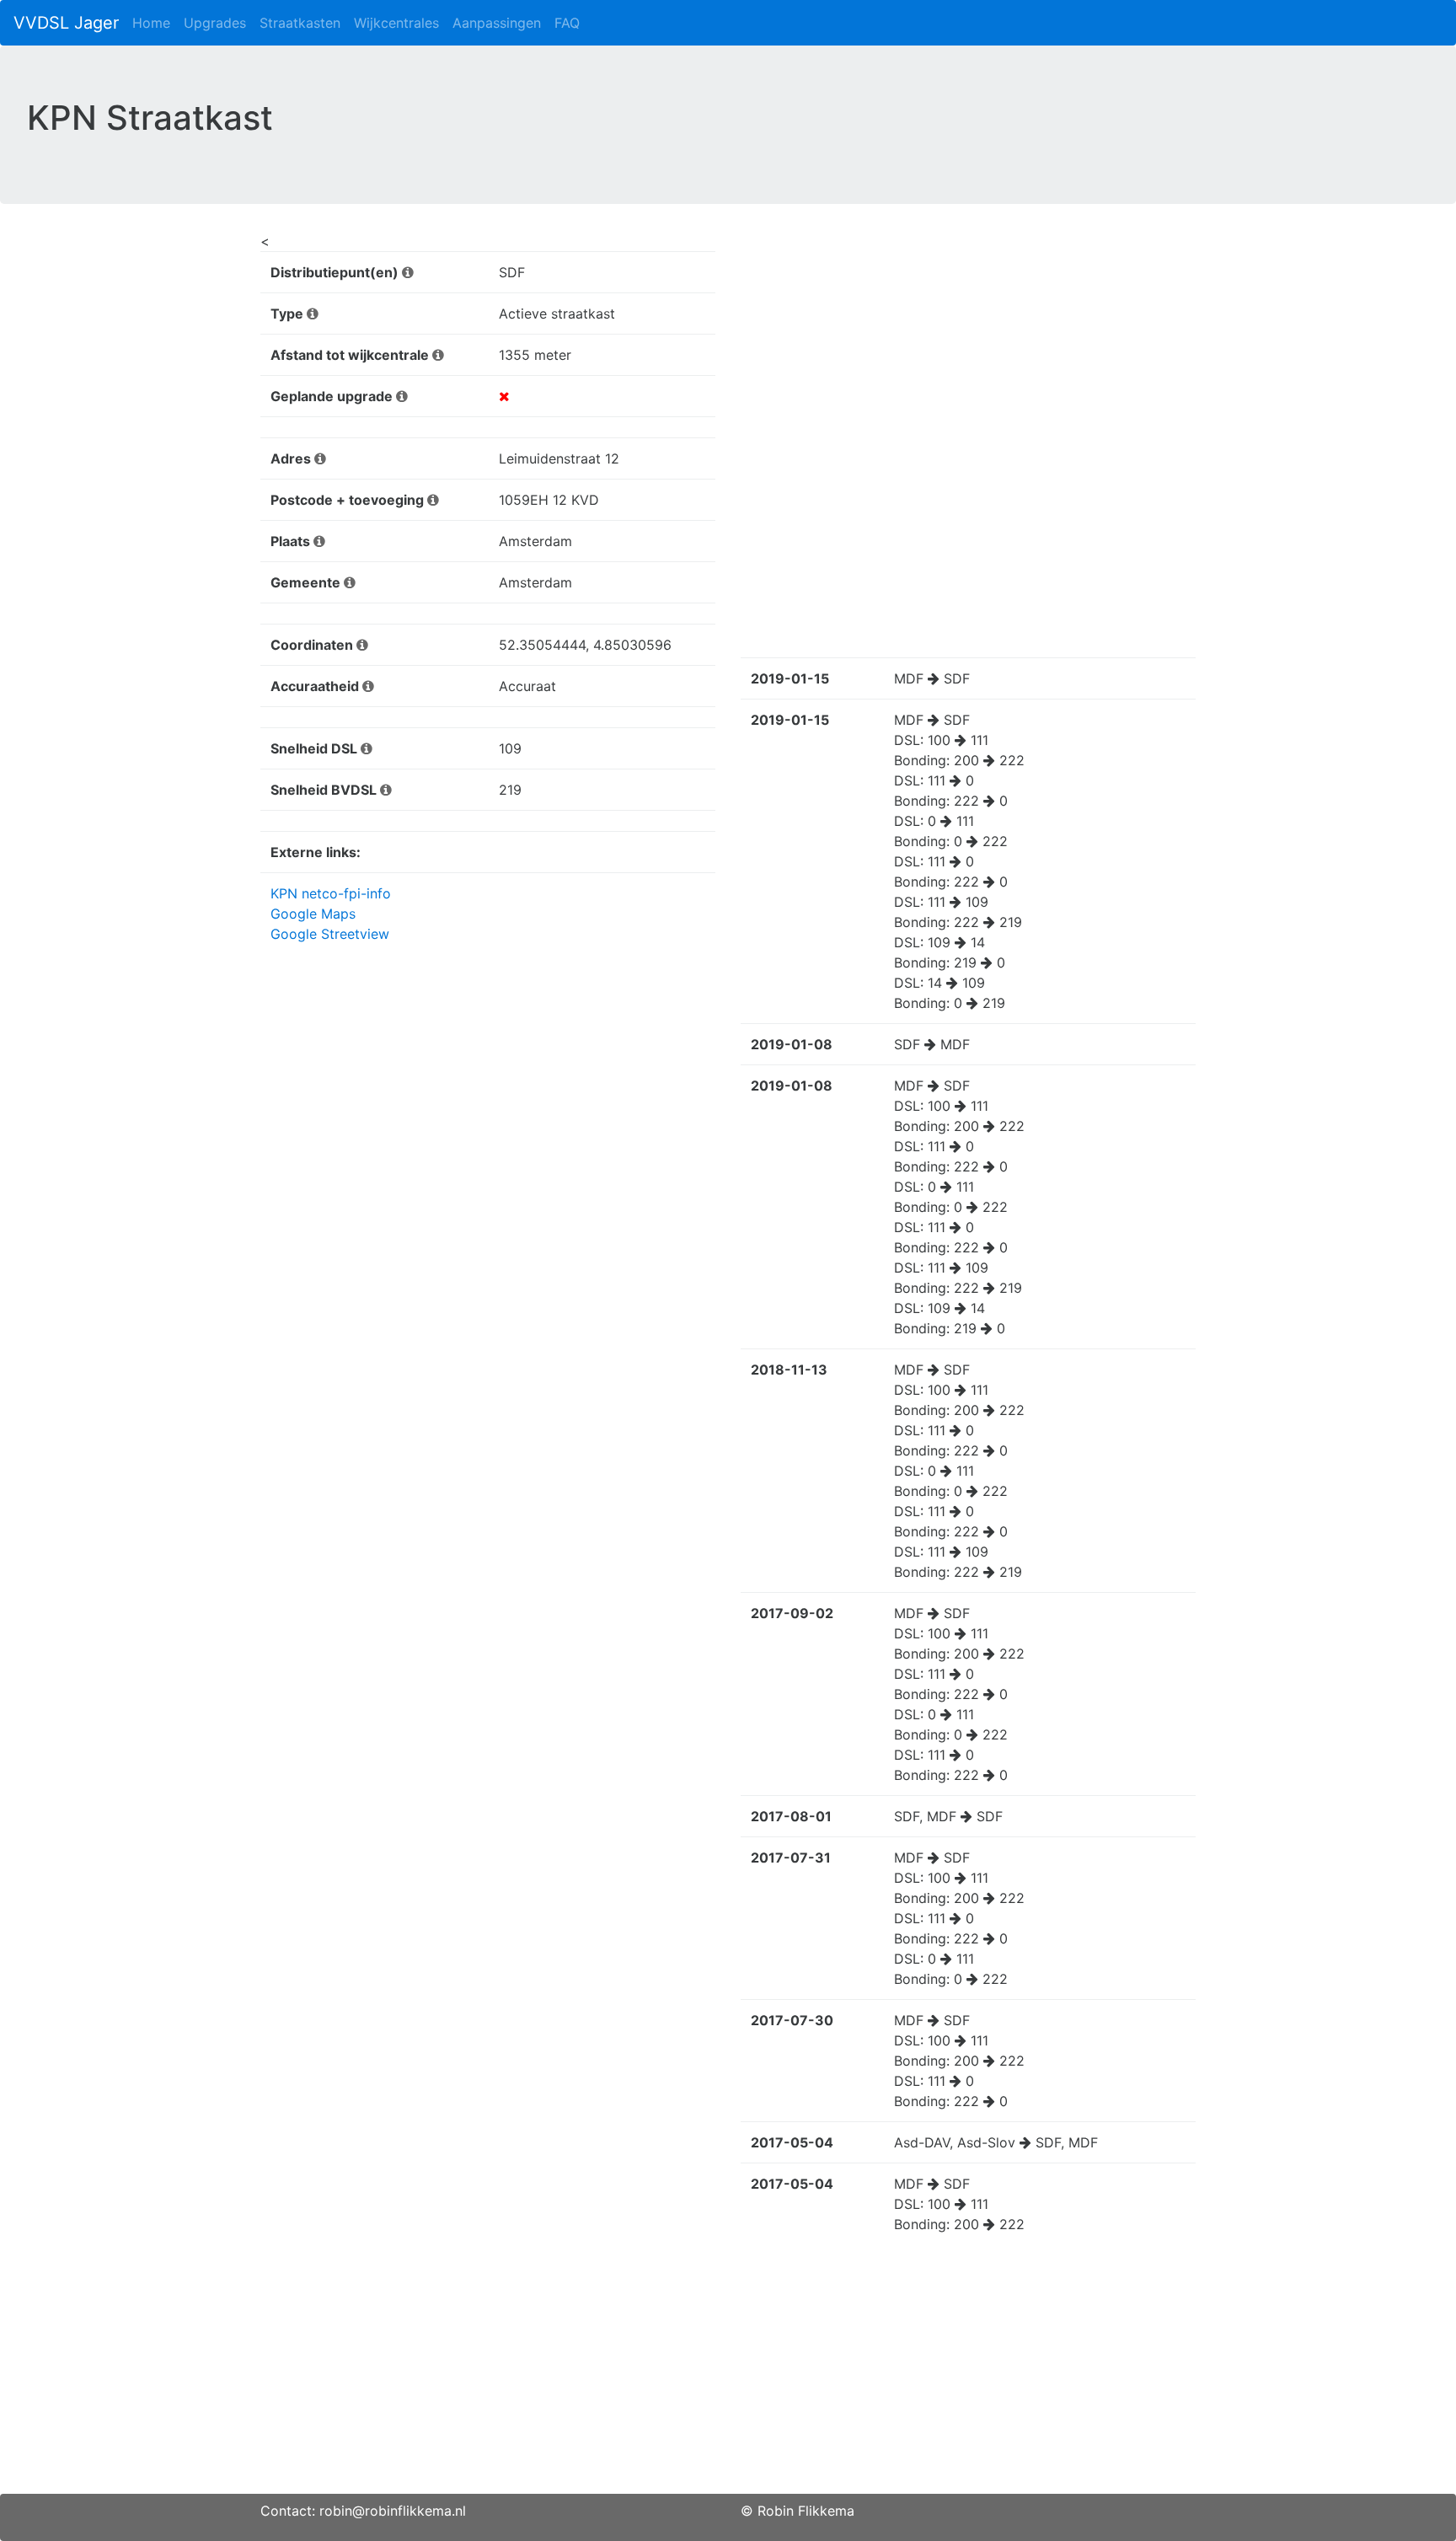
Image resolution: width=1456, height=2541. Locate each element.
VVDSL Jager (66, 23)
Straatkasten (300, 23)
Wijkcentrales (396, 23)
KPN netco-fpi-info (331, 893)
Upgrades (215, 23)
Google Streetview (330, 934)
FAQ (567, 23)
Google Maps (313, 914)
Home (151, 23)
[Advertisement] (728, 2376)
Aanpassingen (497, 23)
